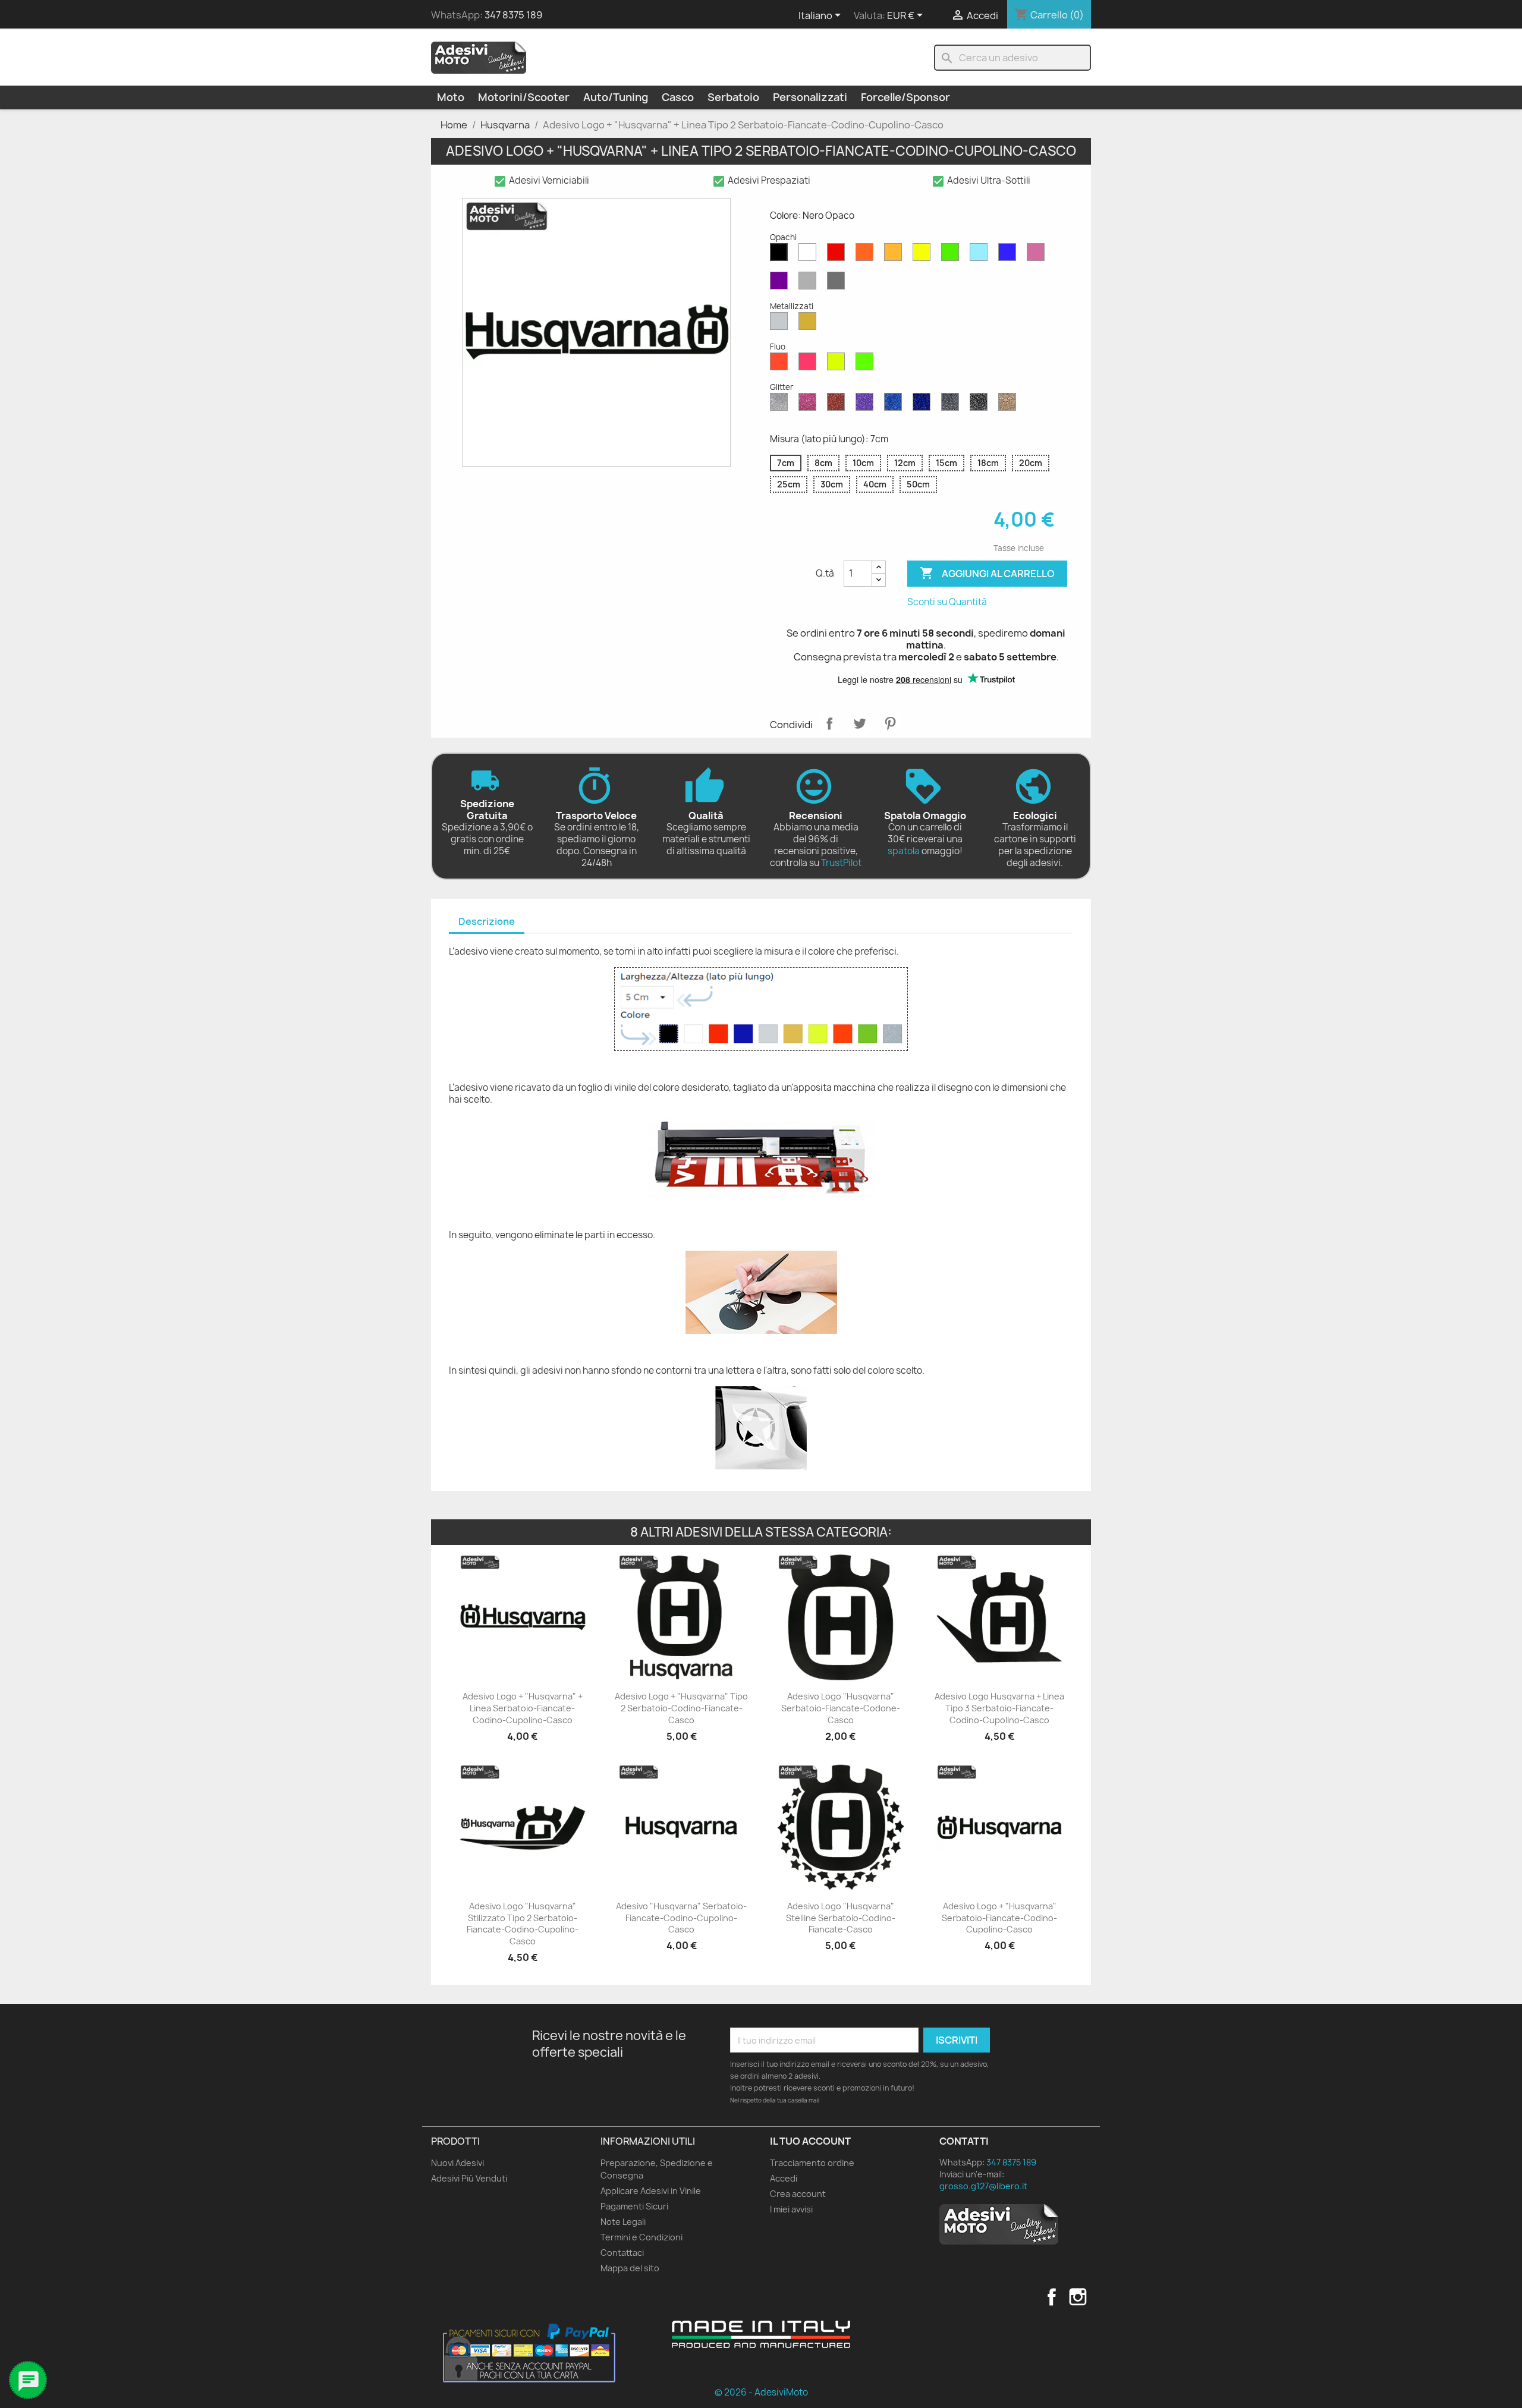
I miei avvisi (791, 2209)
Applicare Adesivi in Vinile (651, 2191)
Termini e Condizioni (641, 2237)
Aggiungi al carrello (987, 573)
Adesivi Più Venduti (469, 2178)
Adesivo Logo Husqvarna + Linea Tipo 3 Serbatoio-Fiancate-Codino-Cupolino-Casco (999, 1708)
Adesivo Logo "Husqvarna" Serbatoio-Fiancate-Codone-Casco (841, 1708)
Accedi (784, 2178)
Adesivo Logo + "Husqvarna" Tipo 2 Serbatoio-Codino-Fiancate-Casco (681, 1708)
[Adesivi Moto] (479, 57)
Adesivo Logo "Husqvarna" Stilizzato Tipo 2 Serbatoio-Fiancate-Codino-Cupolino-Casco (523, 1924)
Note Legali (623, 2222)
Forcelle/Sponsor (905, 97)
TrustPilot (841, 863)
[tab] (487, 922)
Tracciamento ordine (812, 2163)
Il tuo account (810, 2141)
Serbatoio (733, 97)
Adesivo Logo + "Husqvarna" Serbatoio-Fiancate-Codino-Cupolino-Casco (999, 1918)
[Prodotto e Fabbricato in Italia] (761, 2334)
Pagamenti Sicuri (634, 2206)
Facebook (1052, 2297)
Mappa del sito (630, 2268)
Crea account (798, 2194)
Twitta (860, 723)
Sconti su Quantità (947, 602)
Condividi (829, 723)
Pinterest (890, 723)
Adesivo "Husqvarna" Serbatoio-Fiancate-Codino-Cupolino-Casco (681, 1918)
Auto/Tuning (616, 97)
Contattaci (622, 2253)
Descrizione (487, 921)
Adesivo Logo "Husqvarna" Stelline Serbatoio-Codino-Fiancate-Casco (841, 1918)
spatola (904, 851)
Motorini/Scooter (524, 97)
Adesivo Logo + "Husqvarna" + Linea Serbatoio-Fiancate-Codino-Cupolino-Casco (523, 1708)
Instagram (1078, 2297)
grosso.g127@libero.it (983, 2186)
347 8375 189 (513, 15)
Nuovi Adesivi (457, 2163)
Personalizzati (810, 97)
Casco (678, 97)
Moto (451, 97)
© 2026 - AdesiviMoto (761, 2392)
